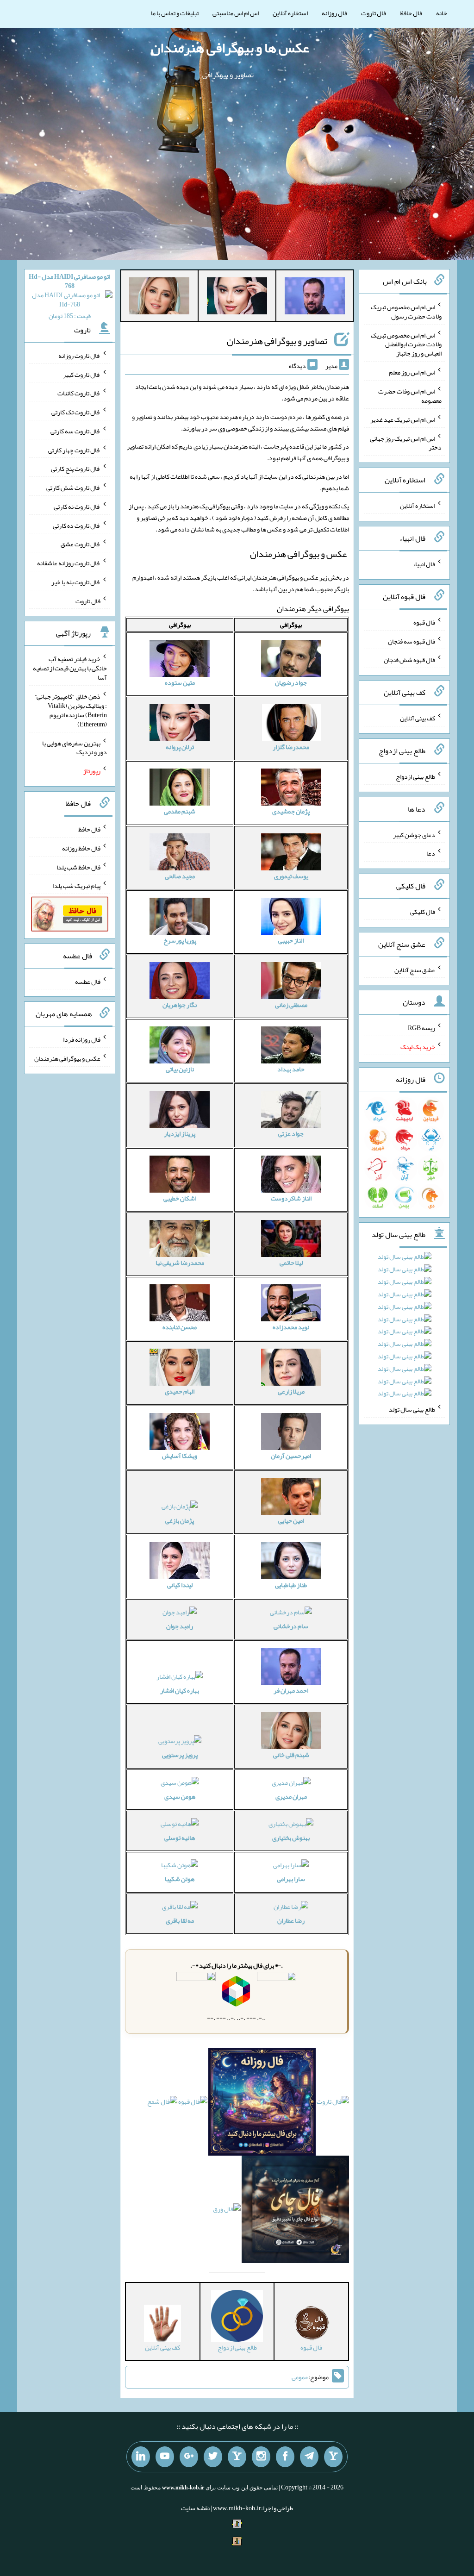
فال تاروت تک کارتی (76, 412)
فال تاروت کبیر (82, 374)
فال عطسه (88, 981)
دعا (431, 853)
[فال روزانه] (262, 2104)
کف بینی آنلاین (418, 718)
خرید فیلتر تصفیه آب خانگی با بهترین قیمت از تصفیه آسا (70, 668)
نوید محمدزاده (291, 1327)
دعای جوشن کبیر (414, 834)
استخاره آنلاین (290, 13)
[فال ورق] (227, 2211)
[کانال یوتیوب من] (165, 2457)
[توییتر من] (213, 2457)
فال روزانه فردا (82, 1039)
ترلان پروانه (180, 747)
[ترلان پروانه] (237, 298)
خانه (442, 13)
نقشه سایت (195, 2508)
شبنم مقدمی (180, 811)
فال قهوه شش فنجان (409, 660)
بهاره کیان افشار (180, 1690)
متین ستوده (180, 682)
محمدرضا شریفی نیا (180, 1263)
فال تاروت (374, 13)
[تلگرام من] (309, 2457)
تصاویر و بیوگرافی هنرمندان (277, 341)
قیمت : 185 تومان (69, 296)
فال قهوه (424, 622)
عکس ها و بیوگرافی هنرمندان (230, 48)
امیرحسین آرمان (291, 1456)
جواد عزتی (291, 1133)
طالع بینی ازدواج (415, 776)
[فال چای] (296, 2211)
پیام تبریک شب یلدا (77, 886)
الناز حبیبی (291, 940)
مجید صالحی (180, 876)
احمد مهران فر (291, 1690)
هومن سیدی (180, 1796)
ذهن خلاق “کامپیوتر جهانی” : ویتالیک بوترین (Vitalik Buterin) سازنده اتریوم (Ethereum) (71, 710)
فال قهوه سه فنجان (412, 641)
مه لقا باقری (180, 1920)
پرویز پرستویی (180, 1755)
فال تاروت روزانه (79, 356)
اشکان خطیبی (180, 1198)
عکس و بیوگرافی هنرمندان (67, 1058)
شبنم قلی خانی (291, 1755)
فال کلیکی (423, 912)
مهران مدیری (291, 1796)
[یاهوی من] (333, 2457)
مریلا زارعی (291, 1391)
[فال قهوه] (193, 2104)
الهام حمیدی (180, 1391)
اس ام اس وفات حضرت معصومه (410, 396)
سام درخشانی (291, 1626)
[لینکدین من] (141, 2457)
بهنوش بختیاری (291, 1838)
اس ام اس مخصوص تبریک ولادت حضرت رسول (406, 312)
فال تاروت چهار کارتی (74, 450)
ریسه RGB (421, 1028)
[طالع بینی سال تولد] (405, 1328)
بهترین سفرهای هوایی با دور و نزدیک (75, 747)
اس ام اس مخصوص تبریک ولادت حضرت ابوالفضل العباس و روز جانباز (406, 344)
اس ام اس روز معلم (412, 372)
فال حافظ (411, 13)
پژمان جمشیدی (291, 811)
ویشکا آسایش (180, 1456)
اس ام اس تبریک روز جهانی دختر (406, 443)
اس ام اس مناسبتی (236, 13)
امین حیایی (291, 1520)
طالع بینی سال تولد (412, 1409)
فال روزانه (334, 13)
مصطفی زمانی (291, 1005)
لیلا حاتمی (291, 1263)
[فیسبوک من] (285, 2457)
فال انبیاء (424, 564)
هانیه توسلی (180, 1838)
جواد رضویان (291, 682)
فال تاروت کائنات (79, 393)
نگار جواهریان (180, 1005)
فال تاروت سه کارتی (75, 431)
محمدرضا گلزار (291, 747)
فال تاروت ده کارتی (77, 525)
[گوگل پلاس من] (189, 2457)
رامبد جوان (180, 1626)
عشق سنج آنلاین (415, 969)
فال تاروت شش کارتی (73, 488)
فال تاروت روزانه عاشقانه (69, 563)
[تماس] (237, 2457)
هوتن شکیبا (180, 1879)
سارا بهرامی (291, 1879)
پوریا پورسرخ (180, 940)
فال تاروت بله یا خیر (76, 582)
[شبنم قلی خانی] (159, 298)
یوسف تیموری (291, 876)
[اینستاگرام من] (261, 2457)
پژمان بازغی (180, 1520)
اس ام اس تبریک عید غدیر (403, 419)
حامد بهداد (291, 1069)
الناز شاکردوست (291, 1198)
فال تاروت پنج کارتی (76, 469)
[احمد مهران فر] (315, 298)
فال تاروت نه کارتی (77, 506)
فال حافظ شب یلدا (78, 867)
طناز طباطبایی (291, 1585)
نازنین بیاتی (180, 1069)
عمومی (300, 2377)
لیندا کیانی (180, 1585)
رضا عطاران (291, 1920)
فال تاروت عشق (81, 544)
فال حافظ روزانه (81, 848)
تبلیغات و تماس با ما (175, 13)
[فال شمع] (162, 2104)
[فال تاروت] (333, 2104)
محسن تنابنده (180, 1327)
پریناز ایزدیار (180, 1133)
